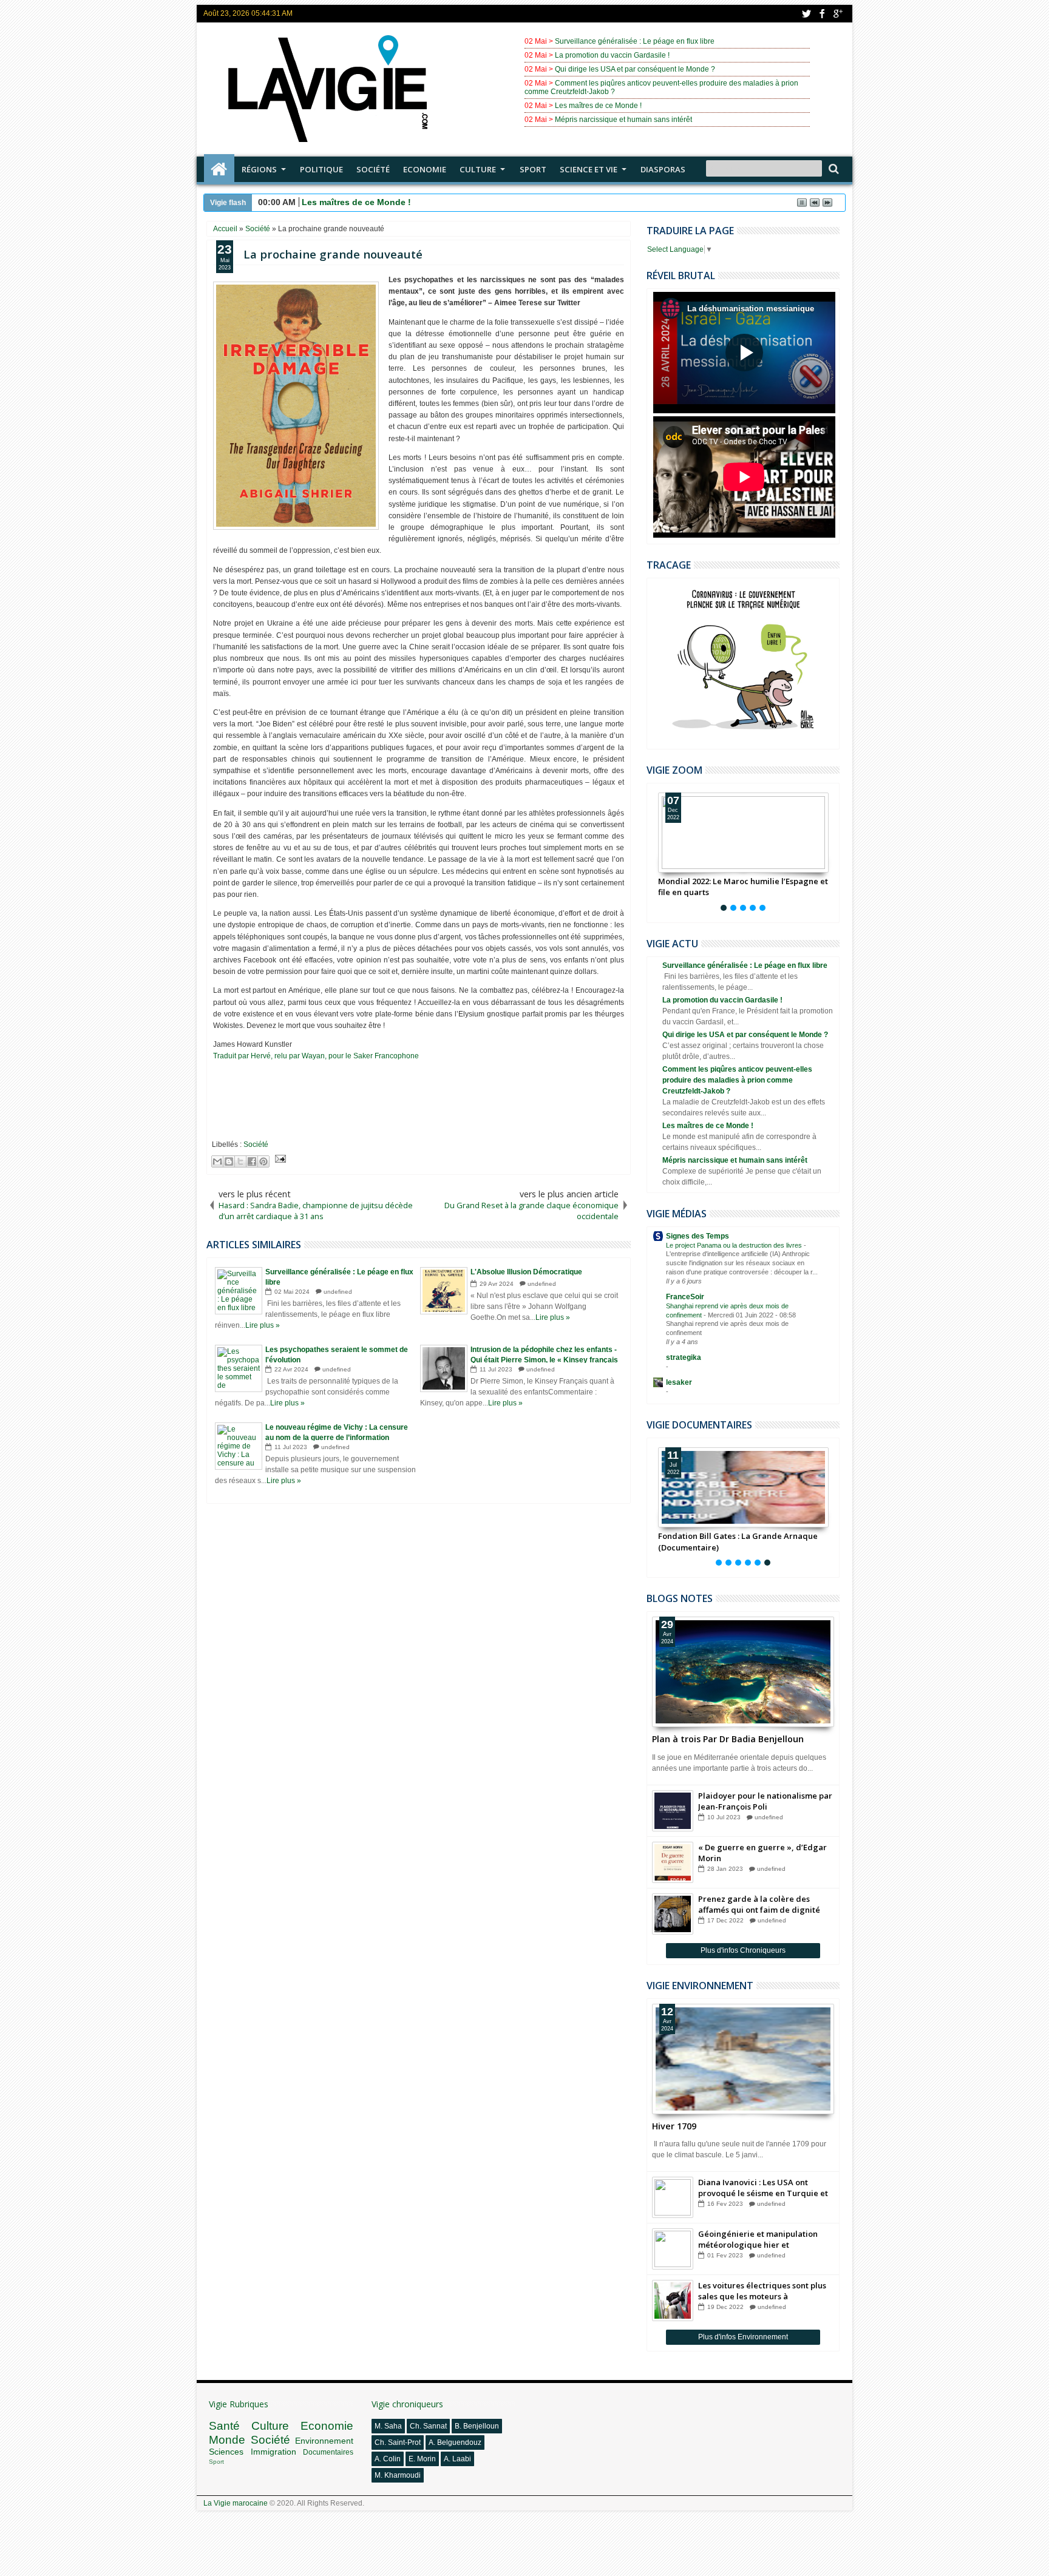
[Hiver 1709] (743, 2059)
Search (833, 169)
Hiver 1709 (674, 2126)
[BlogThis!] (229, 1161)
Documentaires (328, 2452)
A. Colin (388, 2459)
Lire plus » (263, 1325)
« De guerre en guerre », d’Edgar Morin (762, 1853)
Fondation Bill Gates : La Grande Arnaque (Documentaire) (738, 1541)
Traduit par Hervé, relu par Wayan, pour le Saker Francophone (316, 1056)
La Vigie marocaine (236, 2503)
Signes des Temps (698, 1236)
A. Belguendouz (455, 2442)
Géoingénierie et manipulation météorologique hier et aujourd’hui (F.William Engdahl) (759, 2239)
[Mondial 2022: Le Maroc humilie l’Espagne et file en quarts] (743, 833)
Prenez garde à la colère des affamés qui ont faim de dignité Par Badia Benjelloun (759, 1904)
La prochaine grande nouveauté (333, 254)
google (838, 14)
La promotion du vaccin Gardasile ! (612, 55)
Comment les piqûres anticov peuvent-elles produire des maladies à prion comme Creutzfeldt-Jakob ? (737, 1080)
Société (373, 169)
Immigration (273, 2452)
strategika (684, 1357)
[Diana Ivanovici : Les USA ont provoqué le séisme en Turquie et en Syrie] (673, 2197)
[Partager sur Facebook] (252, 1161)
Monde (227, 2440)
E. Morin (422, 2459)
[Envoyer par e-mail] (217, 1161)
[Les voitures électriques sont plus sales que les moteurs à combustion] (673, 2300)
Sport (533, 169)
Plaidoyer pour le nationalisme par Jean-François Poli (765, 1801)
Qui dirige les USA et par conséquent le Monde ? (635, 69)
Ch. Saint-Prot (398, 2442)
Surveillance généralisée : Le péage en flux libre (635, 41)
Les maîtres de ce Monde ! (598, 106)
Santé (224, 2426)
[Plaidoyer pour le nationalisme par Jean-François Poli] (673, 1811)
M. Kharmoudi (398, 2475)
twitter (806, 14)
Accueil (219, 169)
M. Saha (388, 2426)
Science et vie (589, 169)
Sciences (226, 2452)
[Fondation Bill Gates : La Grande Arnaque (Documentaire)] (743, 1487)
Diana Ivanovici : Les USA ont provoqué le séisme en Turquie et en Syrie (763, 2188)
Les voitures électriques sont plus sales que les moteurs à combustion (762, 2291)
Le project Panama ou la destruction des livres (735, 1245)
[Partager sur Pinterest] (263, 1161)
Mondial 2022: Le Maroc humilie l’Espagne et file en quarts (743, 887)
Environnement (324, 2441)
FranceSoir (685, 1297)
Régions (259, 169)
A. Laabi (457, 2459)
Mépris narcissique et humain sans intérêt (623, 120)
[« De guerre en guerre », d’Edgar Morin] (673, 1862)
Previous (831, 850)
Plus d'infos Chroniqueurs (743, 1950)
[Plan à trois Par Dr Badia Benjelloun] (743, 1672)
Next (655, 850)
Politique (321, 169)
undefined (338, 1292)
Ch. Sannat (428, 2426)
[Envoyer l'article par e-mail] (279, 1160)
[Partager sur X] (240, 1161)
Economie (425, 169)
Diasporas (663, 169)
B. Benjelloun (477, 2426)
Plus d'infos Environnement (743, 2337)
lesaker (679, 1382)
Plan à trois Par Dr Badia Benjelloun (728, 1739)
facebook (822, 14)
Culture (478, 169)
